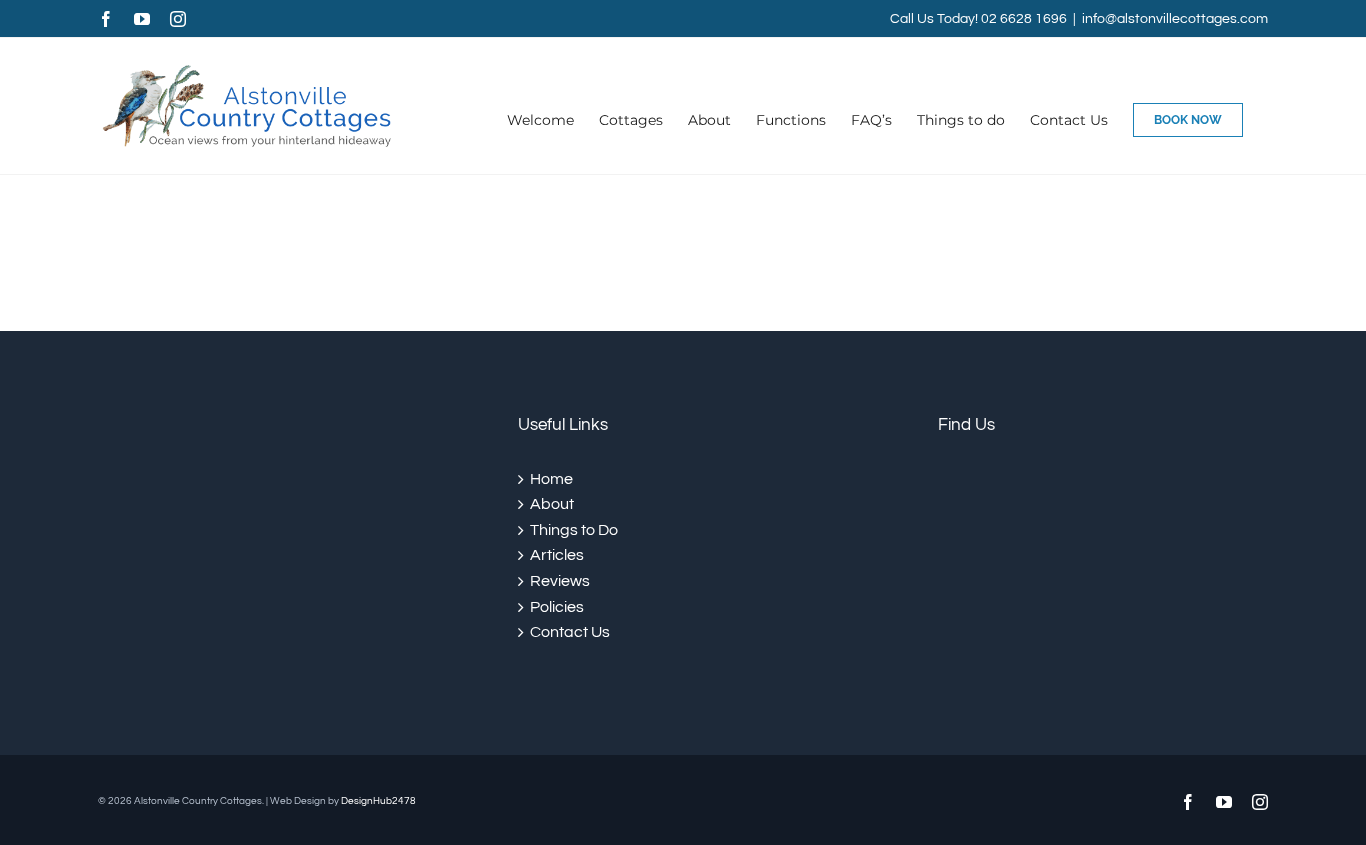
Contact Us (570, 632)
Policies (557, 607)
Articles (557, 555)
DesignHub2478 (378, 801)
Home (551, 479)
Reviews (560, 581)
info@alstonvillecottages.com (1175, 19)
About (552, 504)
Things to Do (574, 530)
